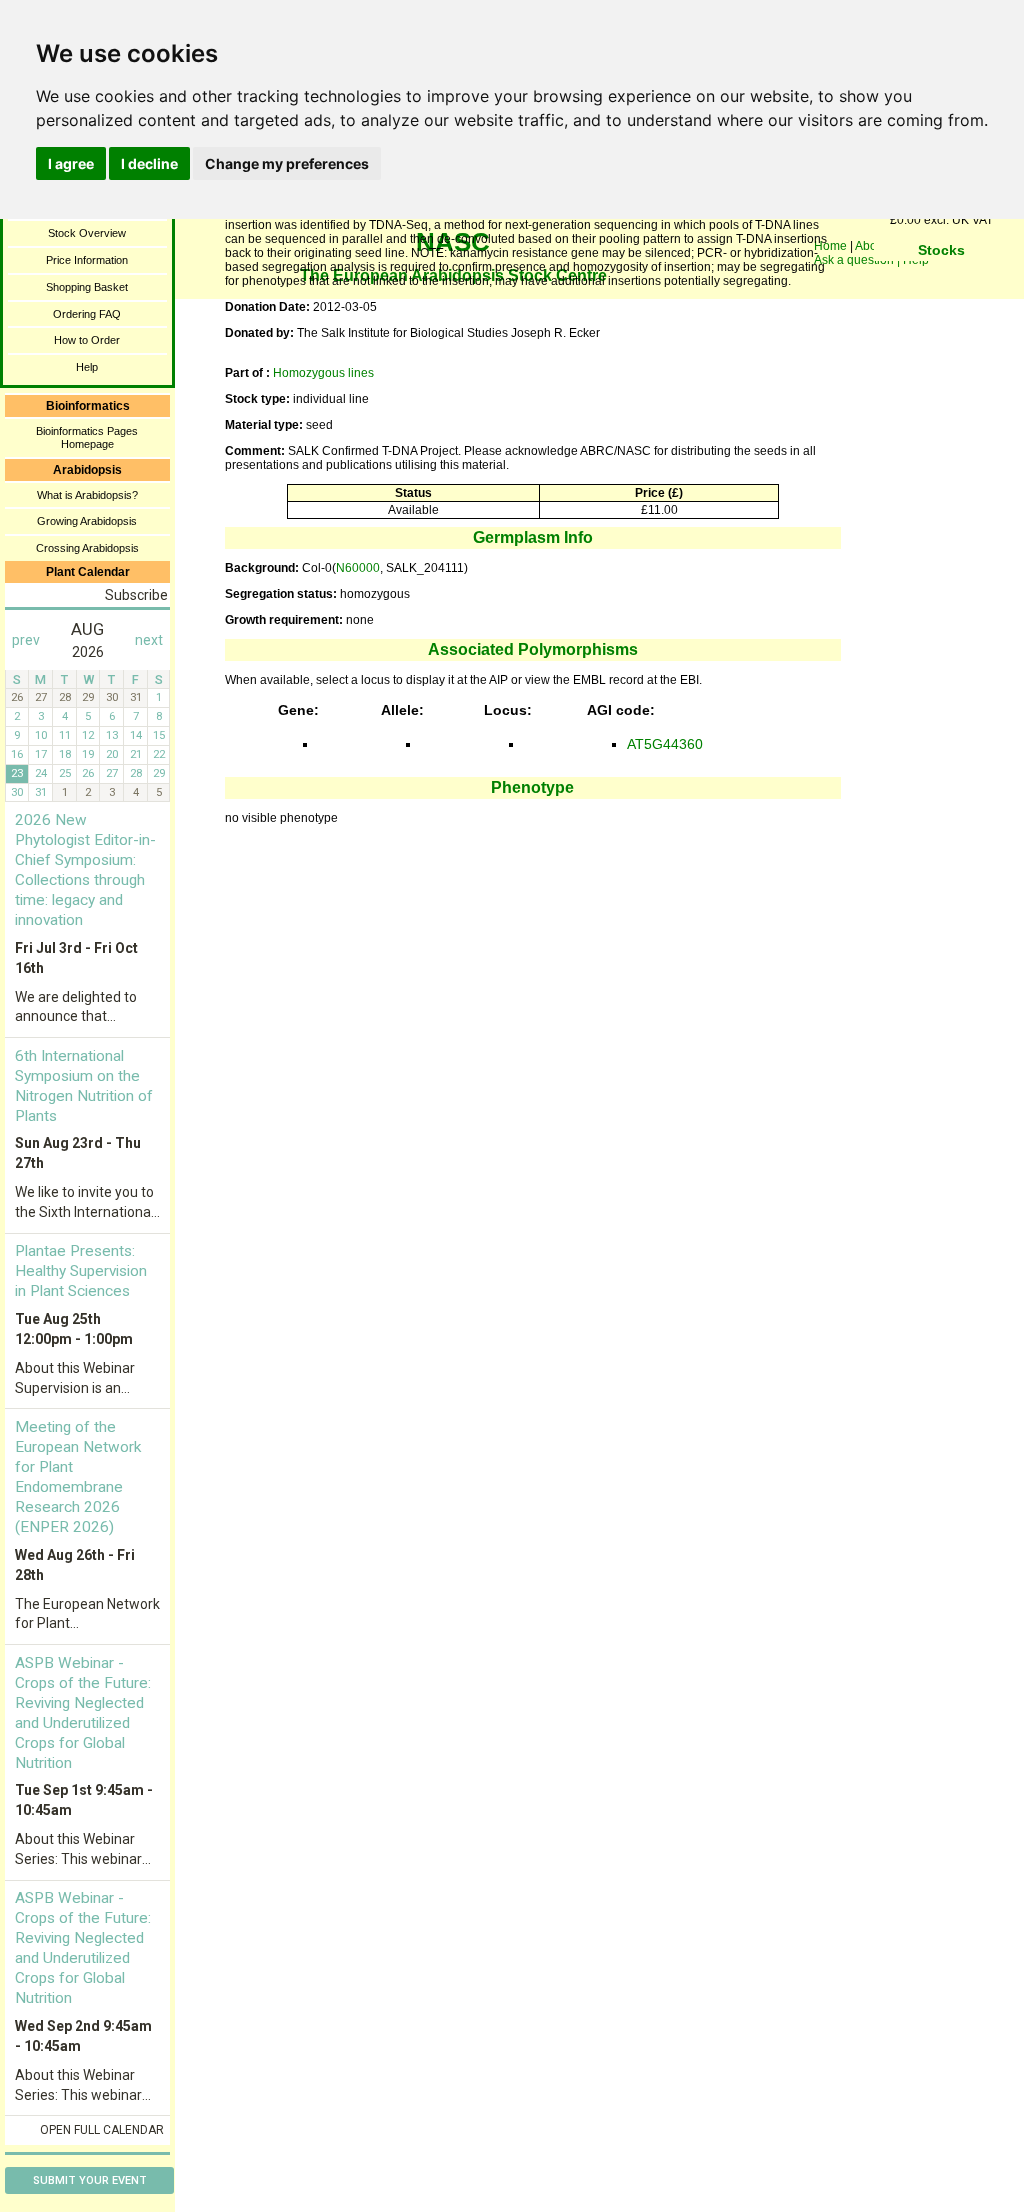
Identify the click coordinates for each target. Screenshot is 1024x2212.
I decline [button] (149, 163)
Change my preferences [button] (287, 163)
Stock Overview (87, 233)
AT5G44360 (665, 744)
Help (87, 367)
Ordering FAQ (87, 314)
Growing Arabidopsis (87, 521)
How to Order (87, 340)
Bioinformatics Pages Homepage (87, 437)
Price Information (87, 260)
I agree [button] (71, 163)
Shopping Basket (87, 287)
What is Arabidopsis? (87, 495)
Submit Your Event (90, 2180)
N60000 (358, 568)
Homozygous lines (323, 373)
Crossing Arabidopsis (87, 548)
